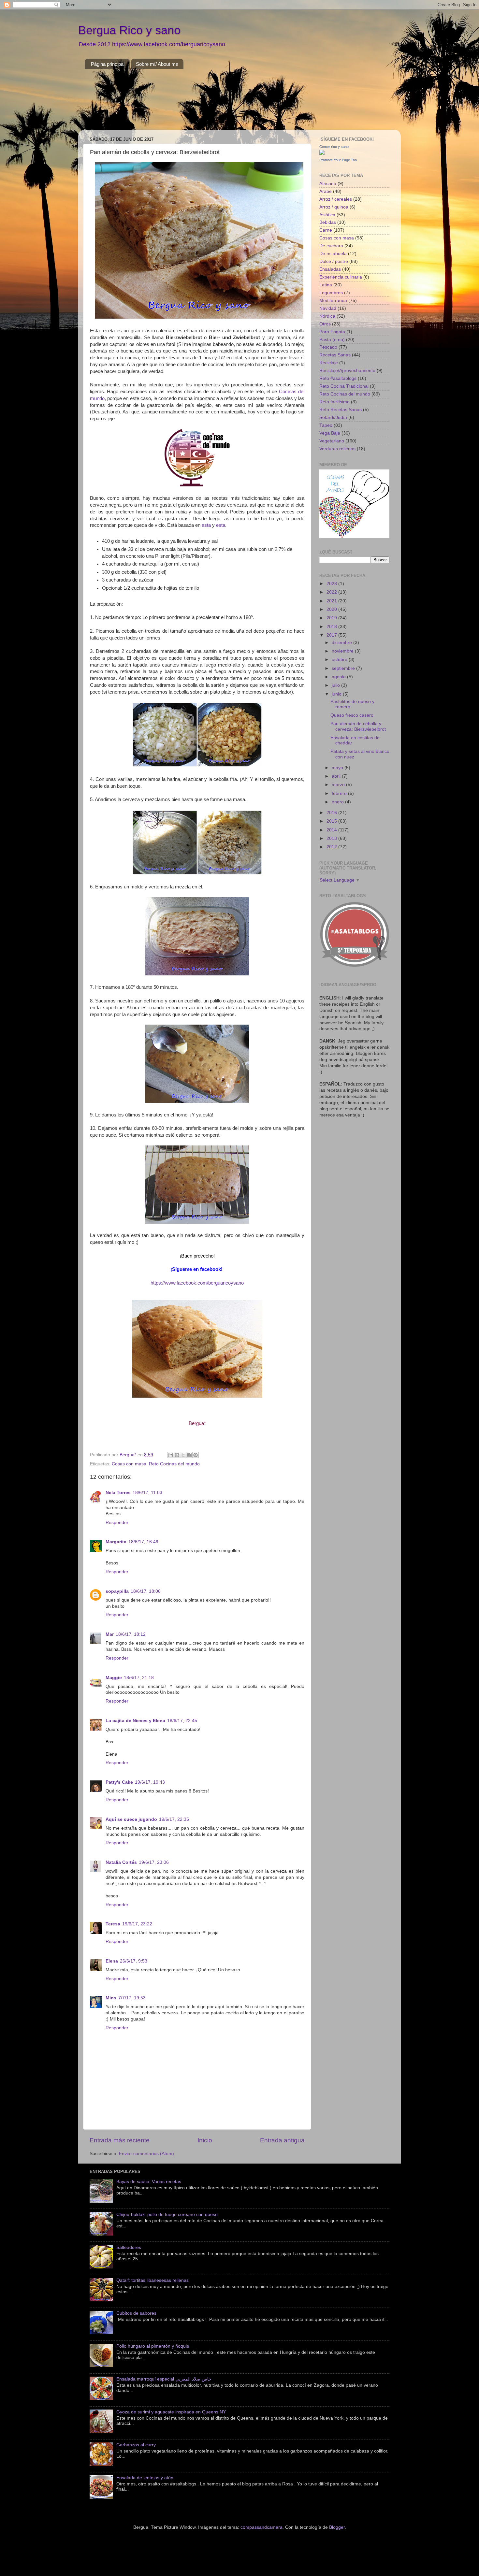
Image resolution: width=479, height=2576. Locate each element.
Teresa (113, 1924)
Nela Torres (118, 1493)
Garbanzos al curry (136, 2445)
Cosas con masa (129, 1464)
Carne (326, 230)
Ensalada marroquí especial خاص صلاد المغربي (164, 2379)
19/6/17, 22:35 (174, 1819)
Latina (326, 285)
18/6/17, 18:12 (131, 1634)
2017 (332, 635)
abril (337, 776)
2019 (332, 618)
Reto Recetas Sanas (341, 410)
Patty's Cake (119, 1782)
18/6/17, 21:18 (139, 1678)
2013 (332, 838)
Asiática (327, 215)
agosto (339, 677)
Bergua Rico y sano (129, 30)
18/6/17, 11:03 (147, 1493)
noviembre (343, 651)
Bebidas (328, 222)
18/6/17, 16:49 (143, 1542)
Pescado (328, 347)
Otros (325, 324)
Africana (328, 184)
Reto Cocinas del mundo (174, 1464)
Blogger (337, 2527)
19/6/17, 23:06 (154, 1862)
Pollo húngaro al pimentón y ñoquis (153, 2346)
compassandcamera (261, 2527)
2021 (332, 601)
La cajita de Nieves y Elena (135, 1721)
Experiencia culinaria (341, 277)
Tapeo (326, 425)
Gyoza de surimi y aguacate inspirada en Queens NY (171, 2412)
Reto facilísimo (334, 402)
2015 (332, 821)
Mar (110, 1634)
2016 (332, 813)
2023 (332, 584)
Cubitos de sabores (136, 2313)
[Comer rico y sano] (322, 154)
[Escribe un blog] (177, 1455)
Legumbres (331, 293)
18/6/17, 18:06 (146, 1591)
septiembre (344, 668)
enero (338, 802)
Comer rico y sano (334, 147)
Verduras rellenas (337, 449)
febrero (340, 793)
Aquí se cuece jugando (131, 1819)
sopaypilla (117, 1591)
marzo (339, 785)
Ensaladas (330, 269)
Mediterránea (333, 301)
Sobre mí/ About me (157, 64)
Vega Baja (330, 433)
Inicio (205, 2140)
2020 (332, 609)
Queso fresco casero (352, 715)
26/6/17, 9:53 (134, 1961)
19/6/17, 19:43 (150, 1782)
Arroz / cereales (336, 199)
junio (337, 694)
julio (336, 685)
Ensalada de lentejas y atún (145, 2478)
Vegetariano (332, 441)
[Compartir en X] (183, 1455)
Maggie (114, 1678)
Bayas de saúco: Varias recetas (149, 2182)
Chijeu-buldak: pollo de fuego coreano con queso (167, 2215)
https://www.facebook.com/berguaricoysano (197, 1283)
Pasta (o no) (332, 340)
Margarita (116, 1542)
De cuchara (331, 246)
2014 (332, 830)
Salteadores (129, 2247)
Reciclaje (329, 363)
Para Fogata (332, 332)
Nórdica (327, 316)
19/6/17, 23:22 (137, 1924)
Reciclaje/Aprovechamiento (347, 371)
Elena (112, 1961)
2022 (332, 592)
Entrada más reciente (120, 2140)
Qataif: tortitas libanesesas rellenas (152, 2280)
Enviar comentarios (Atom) (146, 2154)
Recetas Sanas (335, 355)
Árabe (326, 191)
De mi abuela (333, 254)
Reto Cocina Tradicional (344, 386)
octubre (340, 660)
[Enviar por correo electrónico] (171, 1455)
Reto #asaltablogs (338, 378)
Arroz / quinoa (334, 207)
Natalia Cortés (121, 1862)
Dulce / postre (334, 261)
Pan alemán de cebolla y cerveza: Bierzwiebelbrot (358, 726)
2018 (332, 627)
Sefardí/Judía (333, 417)
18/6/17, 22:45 (182, 1721)
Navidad (328, 308)
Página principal (108, 64)
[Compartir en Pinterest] (196, 1455)
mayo (338, 768)
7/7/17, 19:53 (132, 1998)
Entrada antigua (282, 2140)
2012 (332, 847)
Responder (117, 1523)
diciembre (342, 643)
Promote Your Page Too (338, 160)
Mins (111, 1998)
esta (206, 525)
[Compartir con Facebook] (189, 1455)
